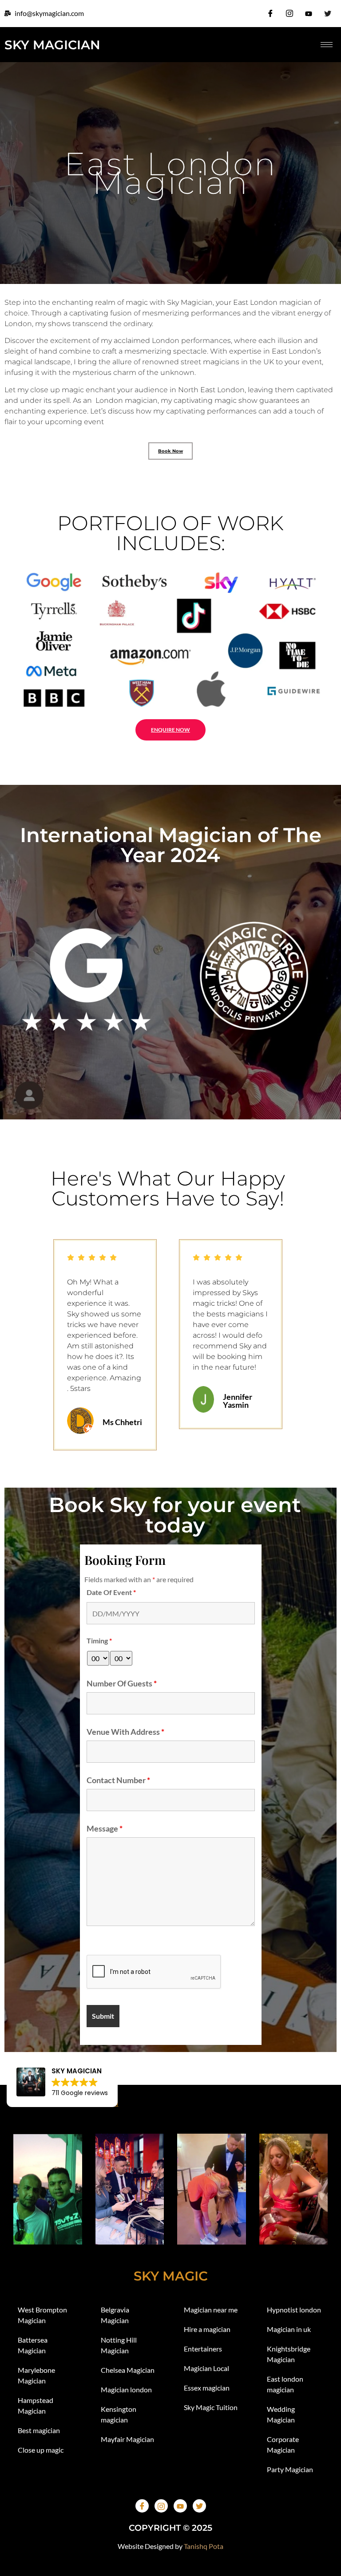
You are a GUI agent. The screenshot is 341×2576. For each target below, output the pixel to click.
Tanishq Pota (204, 2546)
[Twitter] (328, 13)
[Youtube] (309, 13)
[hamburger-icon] (327, 45)
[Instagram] (289, 13)
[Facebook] (270, 13)
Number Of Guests (122, 1683)
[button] (18, 1345)
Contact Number (118, 1780)
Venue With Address (125, 1732)
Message (105, 1828)
